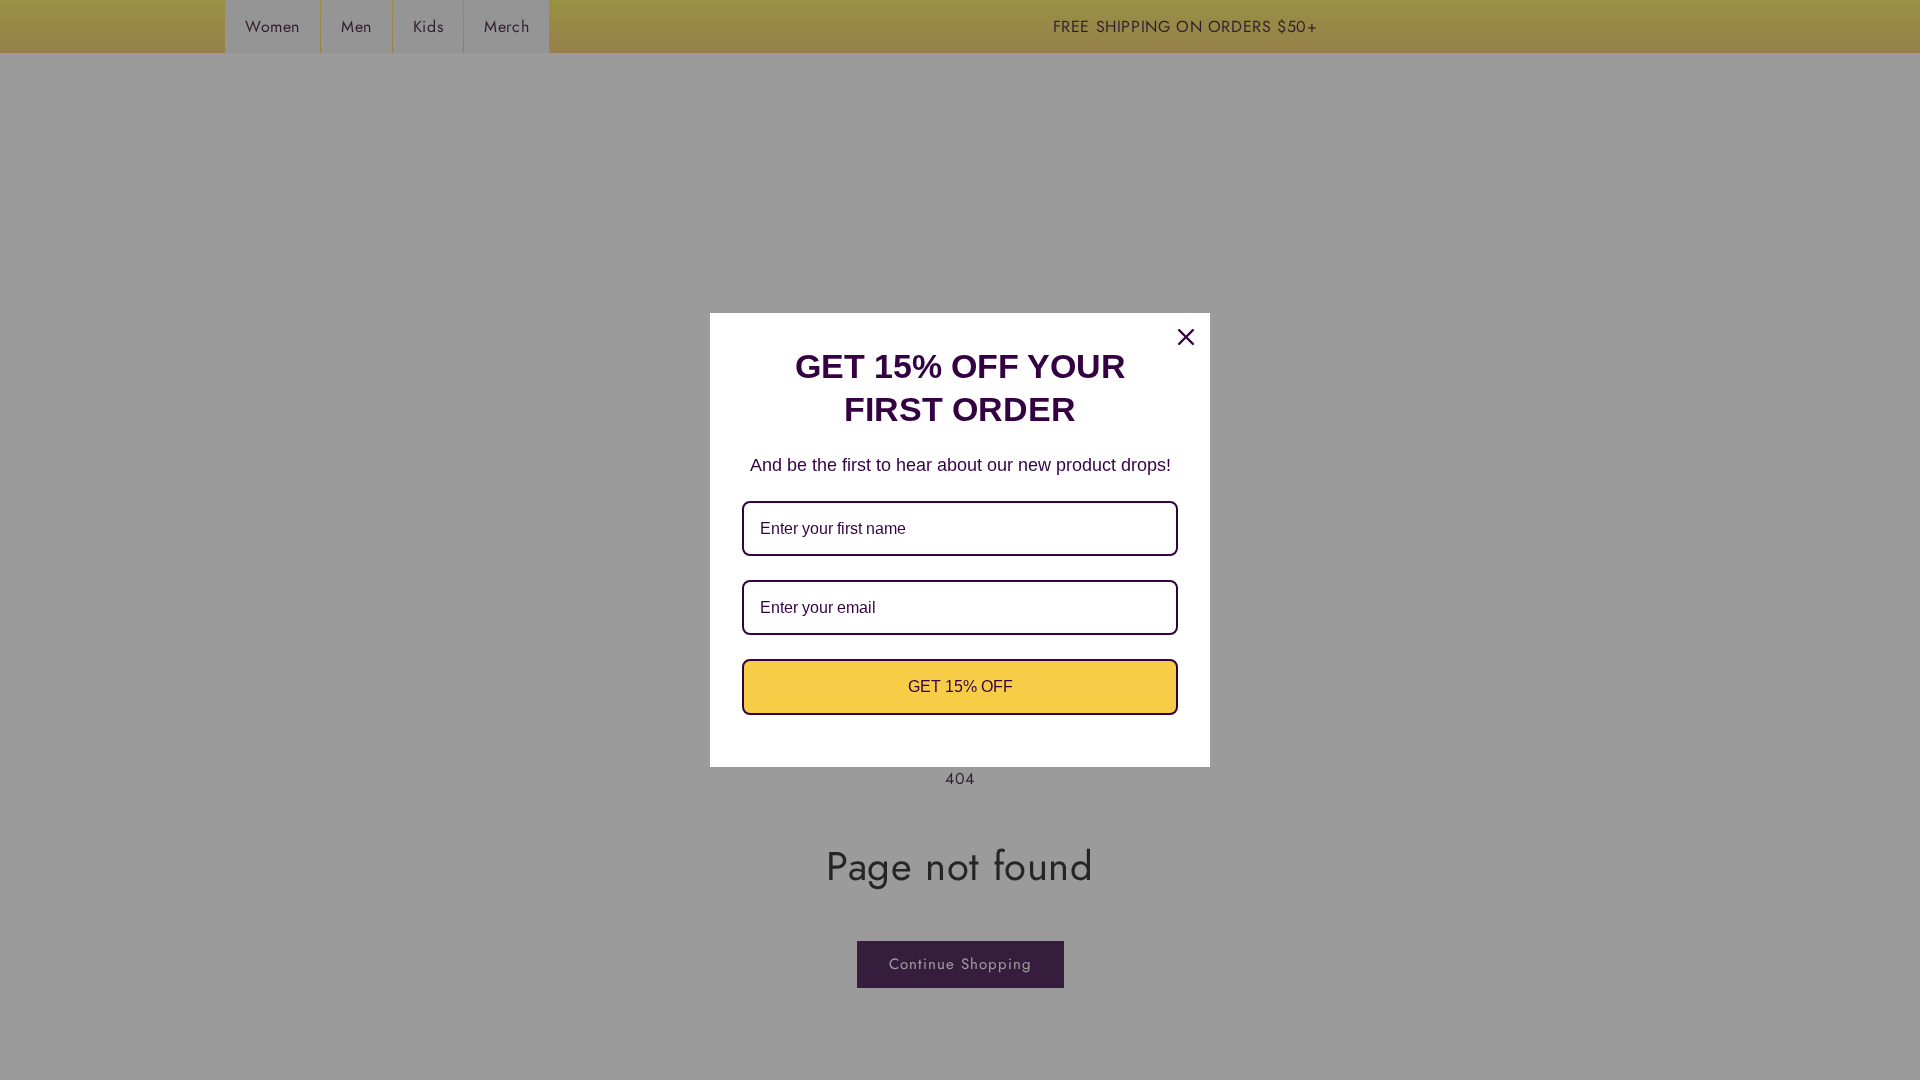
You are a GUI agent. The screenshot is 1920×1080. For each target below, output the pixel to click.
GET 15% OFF (960, 686)
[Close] (1186, 337)
